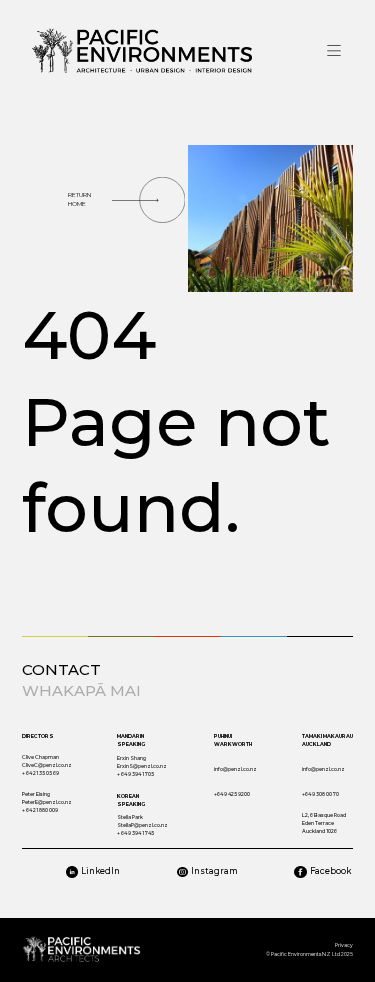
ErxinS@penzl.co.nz (142, 766)
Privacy (344, 945)
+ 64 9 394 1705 (135, 774)
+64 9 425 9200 (232, 794)
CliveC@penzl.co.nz (47, 765)
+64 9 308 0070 (320, 794)
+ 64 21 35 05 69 (40, 773)
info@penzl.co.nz (235, 769)
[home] (142, 50)
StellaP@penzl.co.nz (142, 825)
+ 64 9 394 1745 (135, 833)
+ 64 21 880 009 (40, 810)
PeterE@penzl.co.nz (47, 802)
